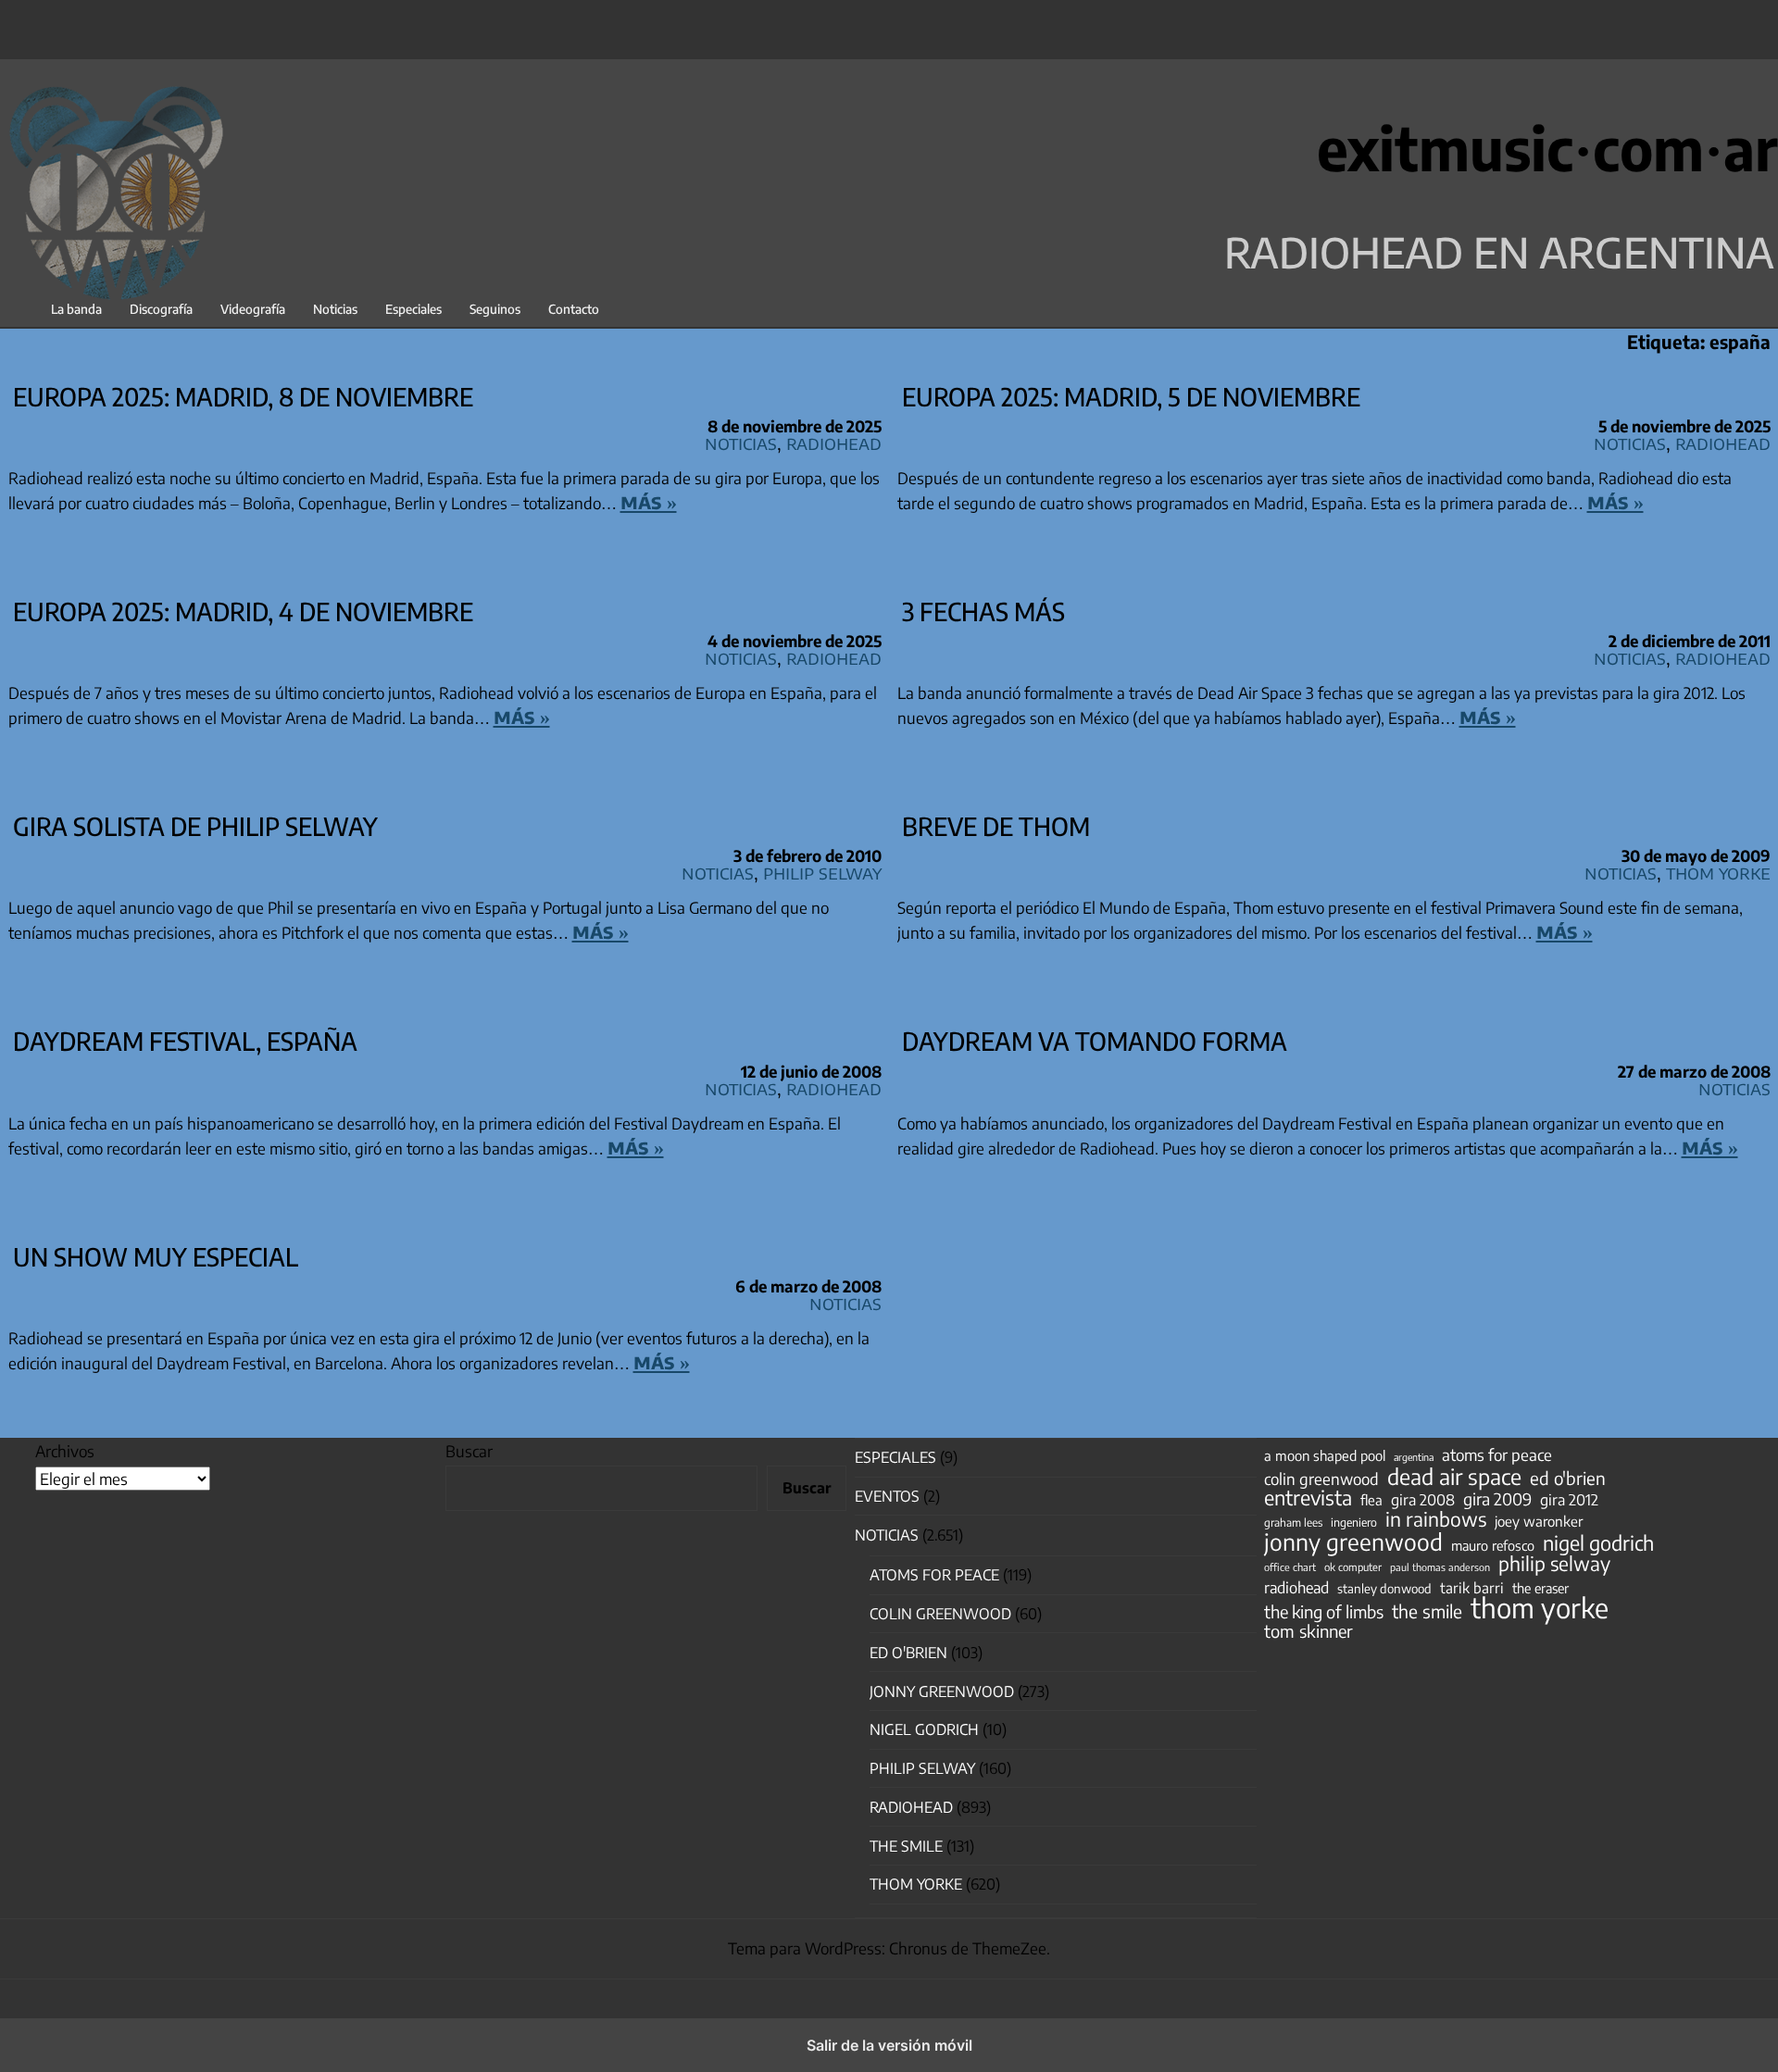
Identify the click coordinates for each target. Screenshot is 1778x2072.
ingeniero (1354, 1522)
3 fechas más (983, 611)
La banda (76, 309)
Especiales (413, 309)
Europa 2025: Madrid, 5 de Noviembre (1131, 396)
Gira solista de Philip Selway (195, 826)
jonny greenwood (1353, 1542)
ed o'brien (1568, 1479)
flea (1371, 1500)
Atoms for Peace (934, 1575)
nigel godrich (924, 1729)
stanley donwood (1384, 1588)
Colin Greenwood (940, 1614)
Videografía (253, 309)
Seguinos (495, 309)
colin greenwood (1321, 1479)
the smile (1427, 1611)
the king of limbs (1324, 1612)
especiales (895, 1457)
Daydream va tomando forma (1095, 1041)
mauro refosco (1493, 1545)
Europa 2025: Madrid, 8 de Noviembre (243, 396)
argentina (1414, 1457)
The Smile (906, 1846)
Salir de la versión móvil (889, 2045)
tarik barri (1472, 1587)
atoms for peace (1497, 1454)
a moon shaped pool (1325, 1455)
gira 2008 (1423, 1500)
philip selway (1554, 1564)
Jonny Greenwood (942, 1691)
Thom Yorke (1718, 872)
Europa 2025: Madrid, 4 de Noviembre (243, 611)
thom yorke (1540, 1607)
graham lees (1293, 1523)
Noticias (335, 309)
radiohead (1296, 1588)
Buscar (469, 1451)
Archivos (65, 1451)
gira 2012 (1569, 1500)
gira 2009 (1497, 1499)
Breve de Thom (996, 826)
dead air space (1454, 1477)
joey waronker (1539, 1521)
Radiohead (834, 442)
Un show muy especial (156, 1256)
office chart (1290, 1567)
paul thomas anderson (1440, 1567)
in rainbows (1436, 1519)
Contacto (574, 309)
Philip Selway (822, 872)
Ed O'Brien (908, 1653)
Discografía (161, 309)
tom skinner (1308, 1631)
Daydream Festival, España (185, 1041)
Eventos (887, 1496)
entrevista (1308, 1498)
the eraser (1540, 1588)
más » (649, 501)
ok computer (1353, 1566)
